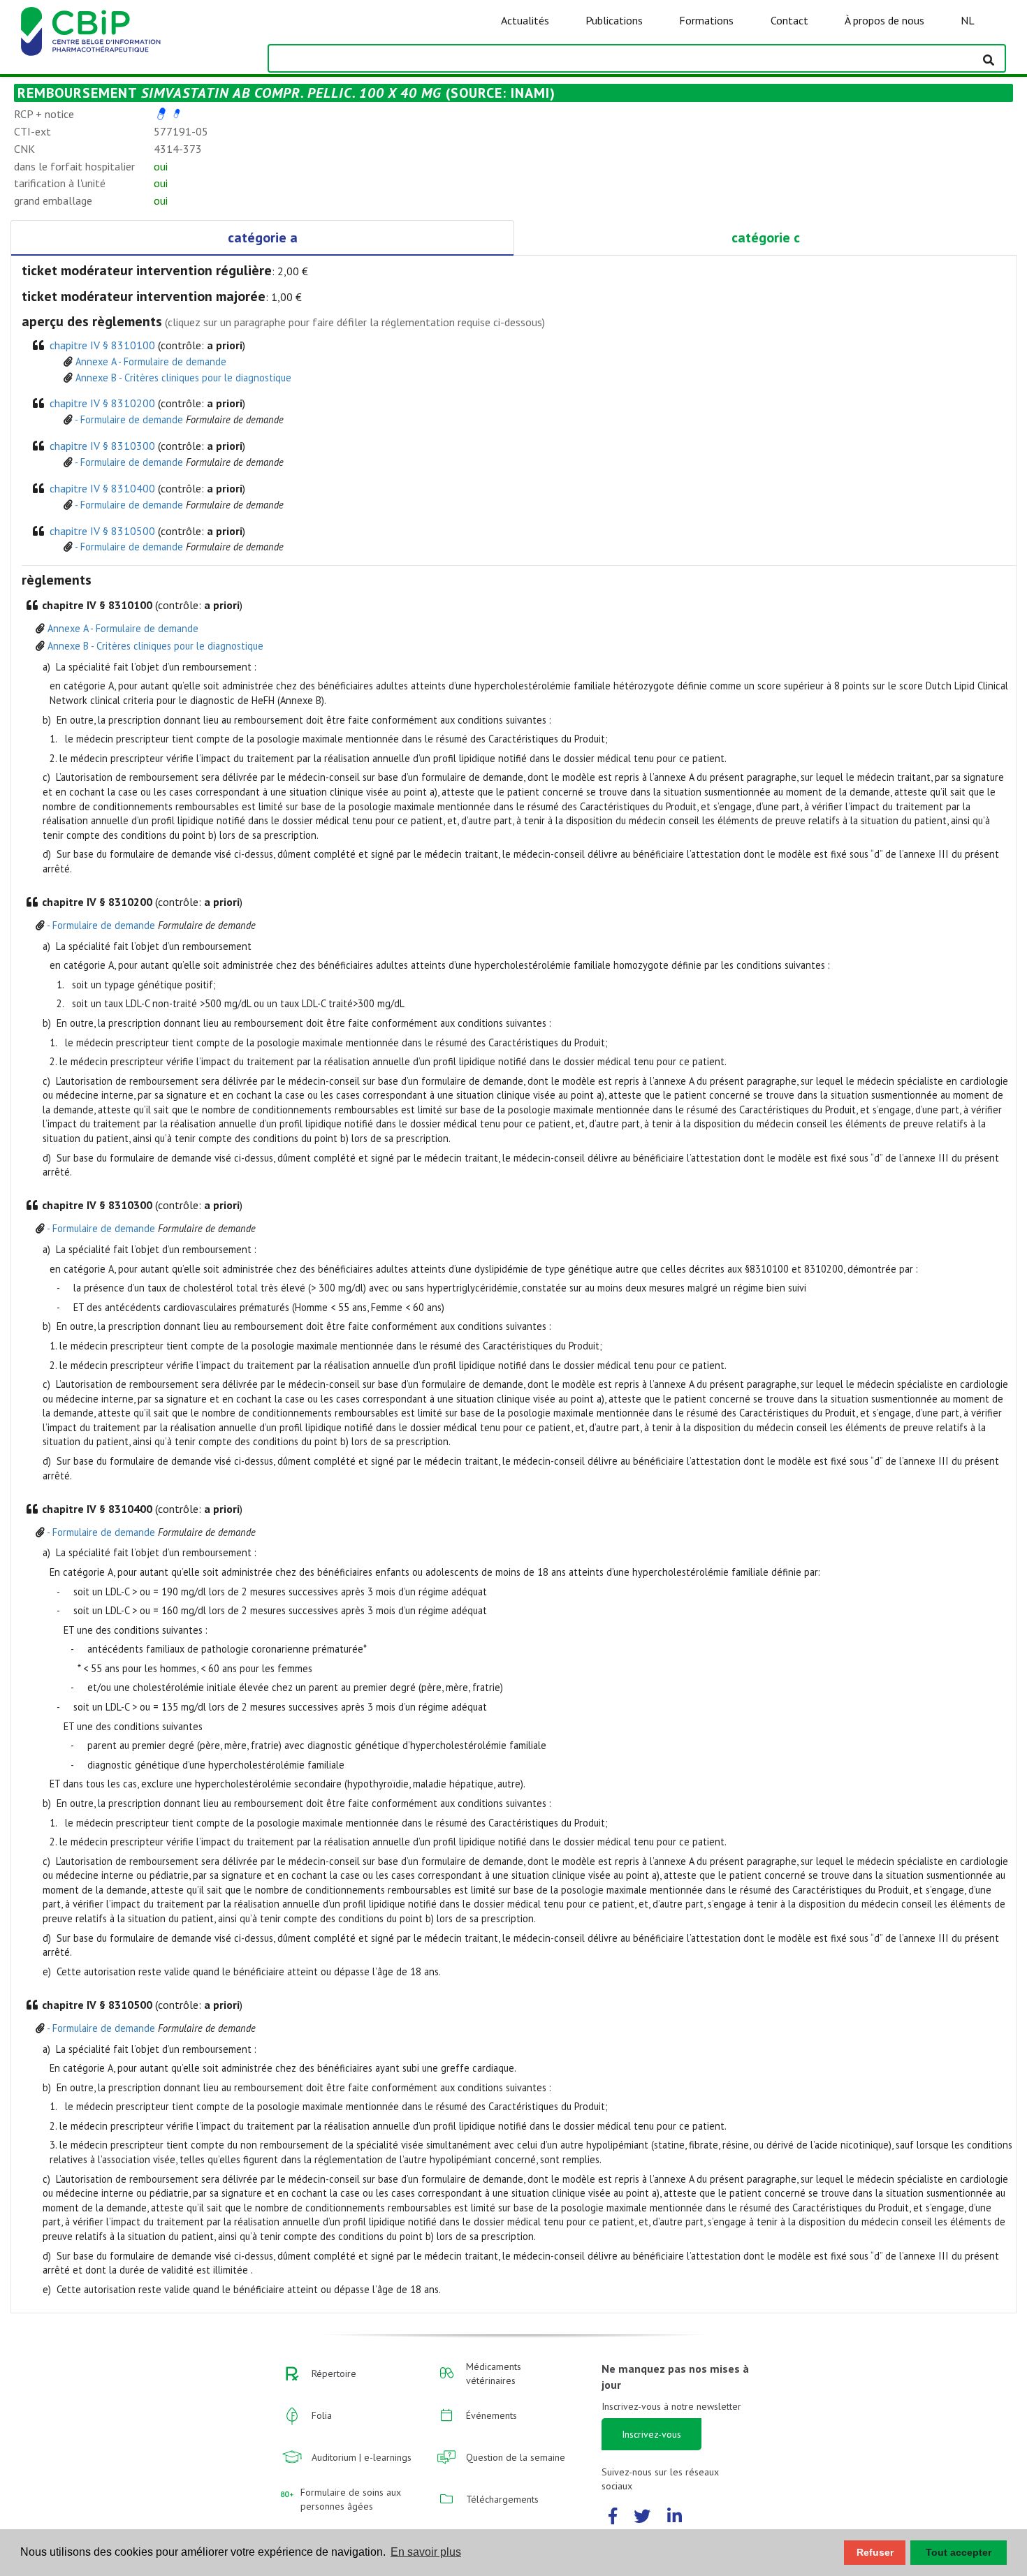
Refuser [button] (875, 2552)
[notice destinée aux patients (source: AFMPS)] (177, 114)
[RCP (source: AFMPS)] (161, 114)
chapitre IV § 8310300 (102, 446)
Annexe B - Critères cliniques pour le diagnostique (183, 378)
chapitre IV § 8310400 (102, 488)
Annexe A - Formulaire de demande (151, 361)
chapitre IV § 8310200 (102, 403)
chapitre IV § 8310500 (102, 531)
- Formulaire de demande (129, 419)
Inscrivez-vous (651, 2434)
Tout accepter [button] (959, 2552)
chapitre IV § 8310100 (102, 345)
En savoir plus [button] (426, 2552)
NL (968, 20)
